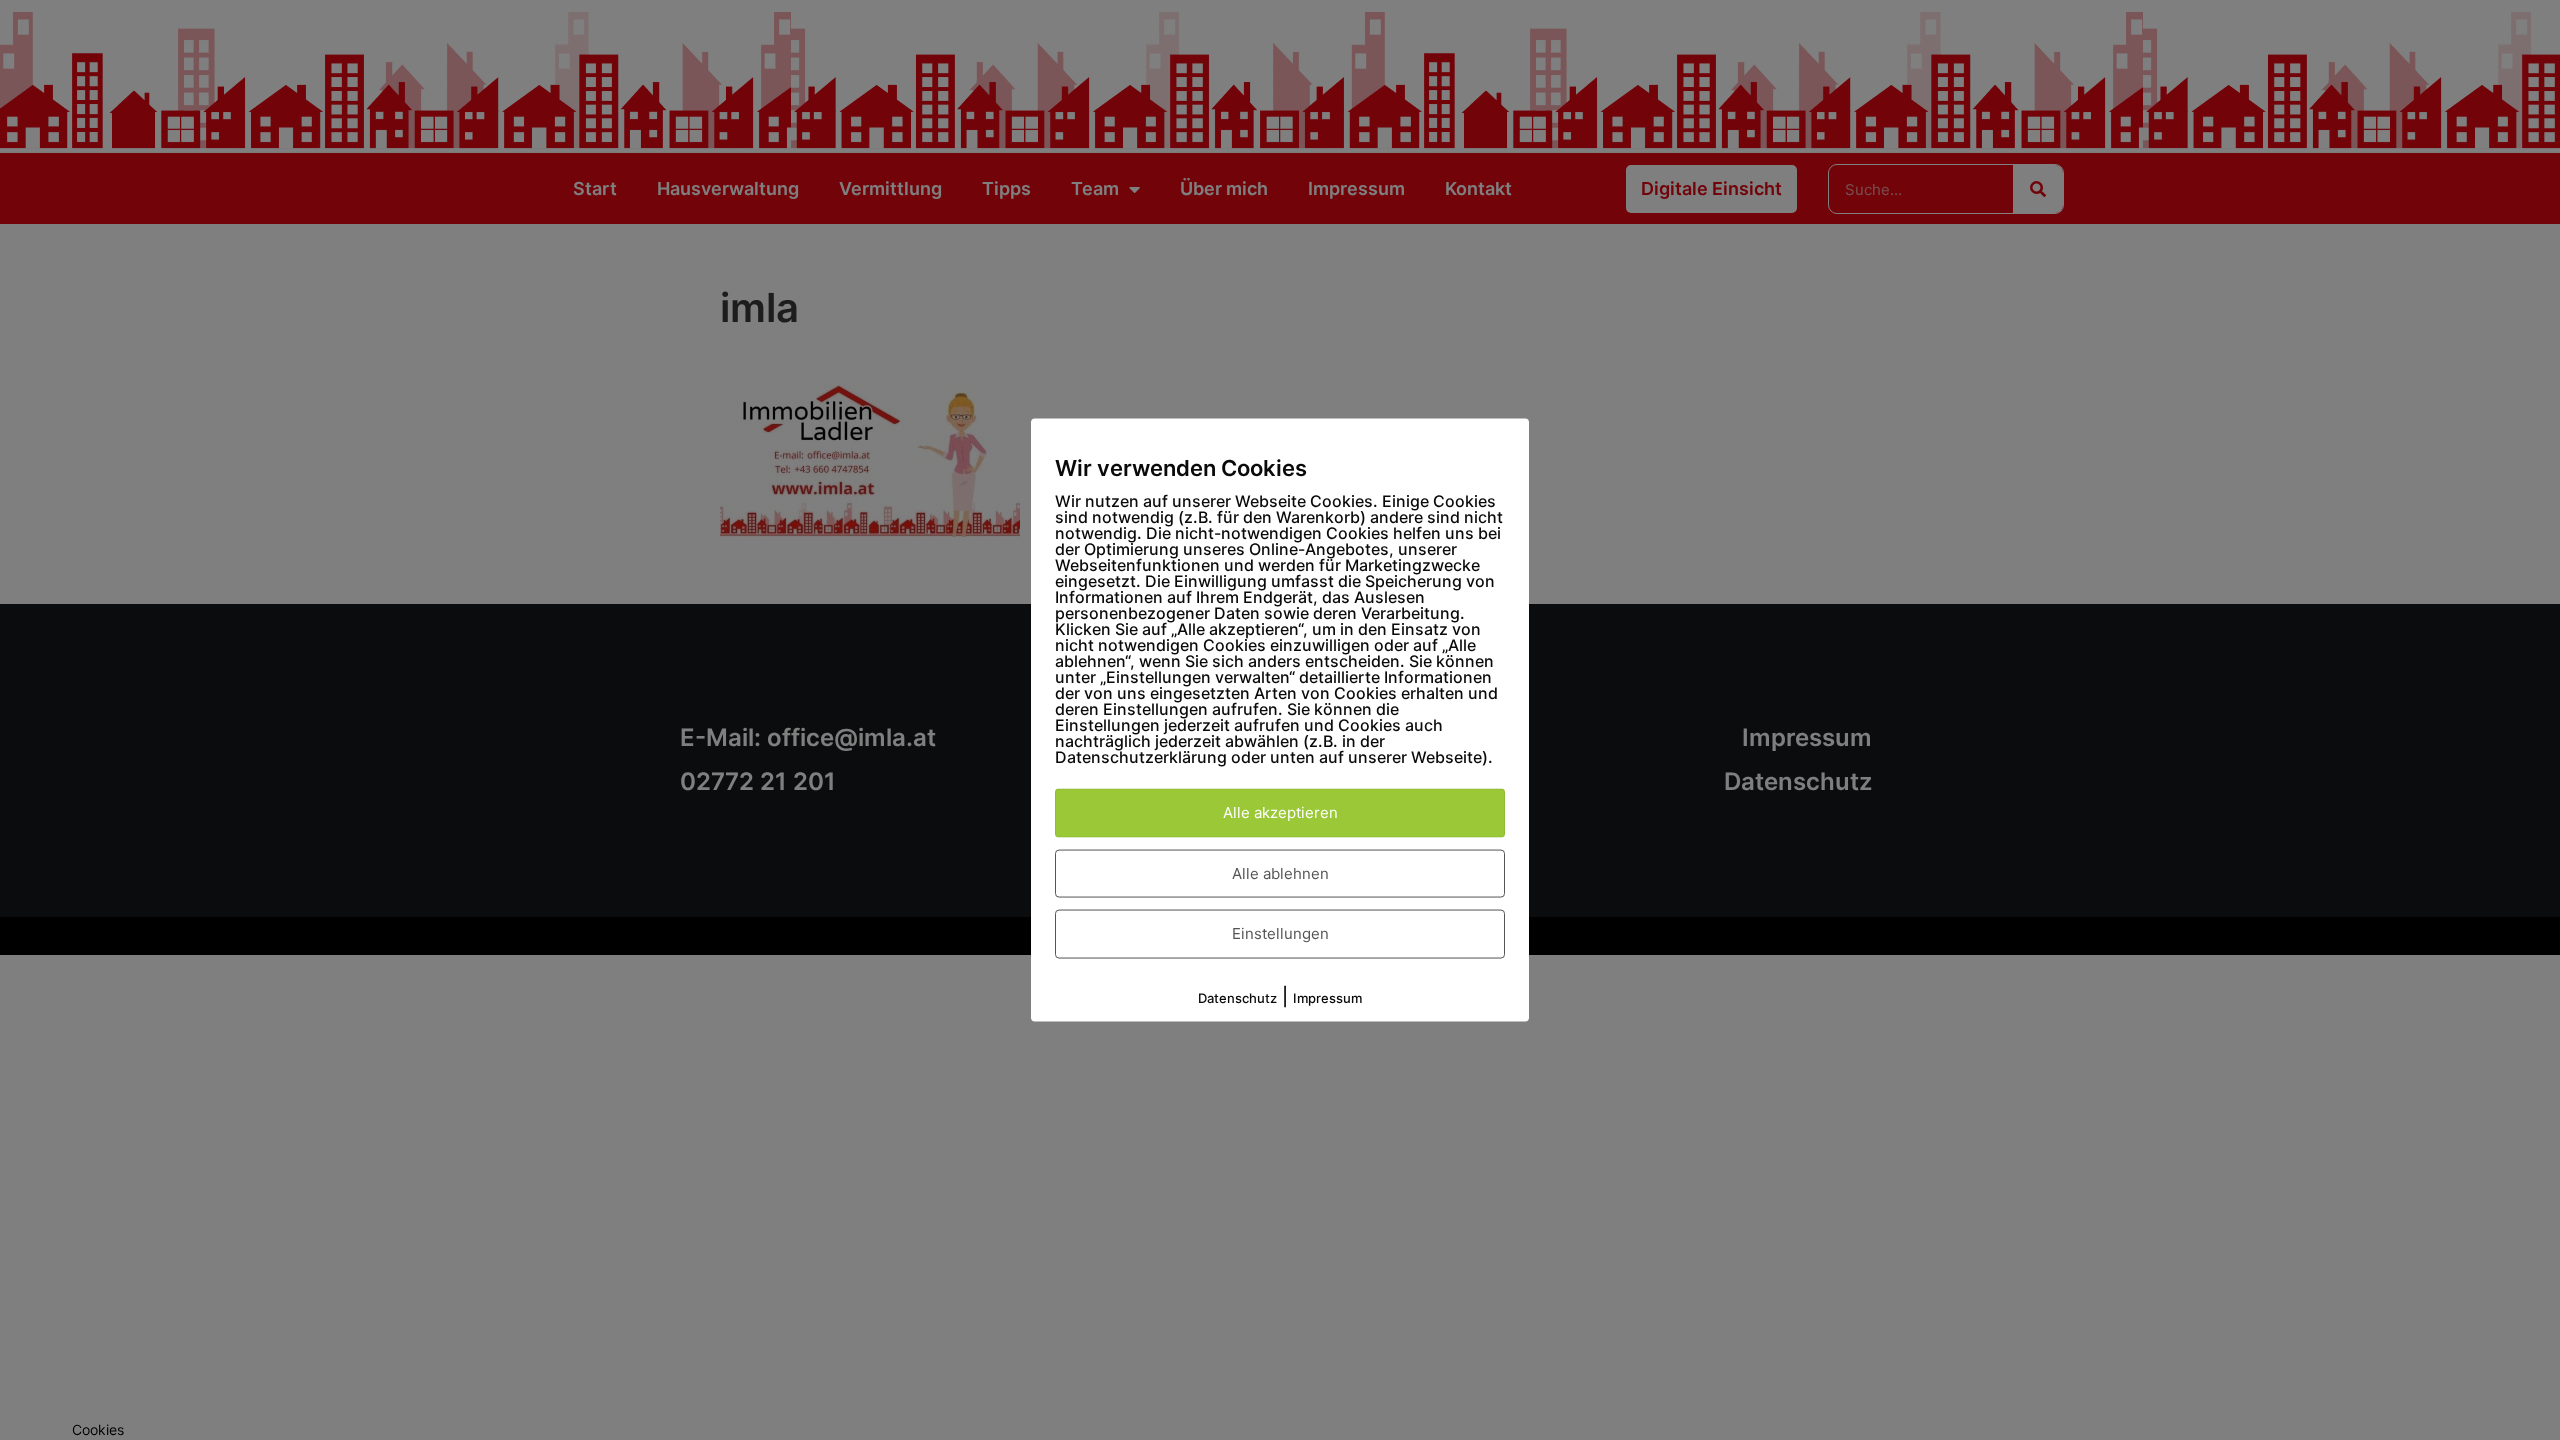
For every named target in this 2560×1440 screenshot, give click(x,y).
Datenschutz (1237, 997)
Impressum (1327, 997)
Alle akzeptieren (1280, 812)
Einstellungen (1280, 933)
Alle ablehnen (1280, 872)
